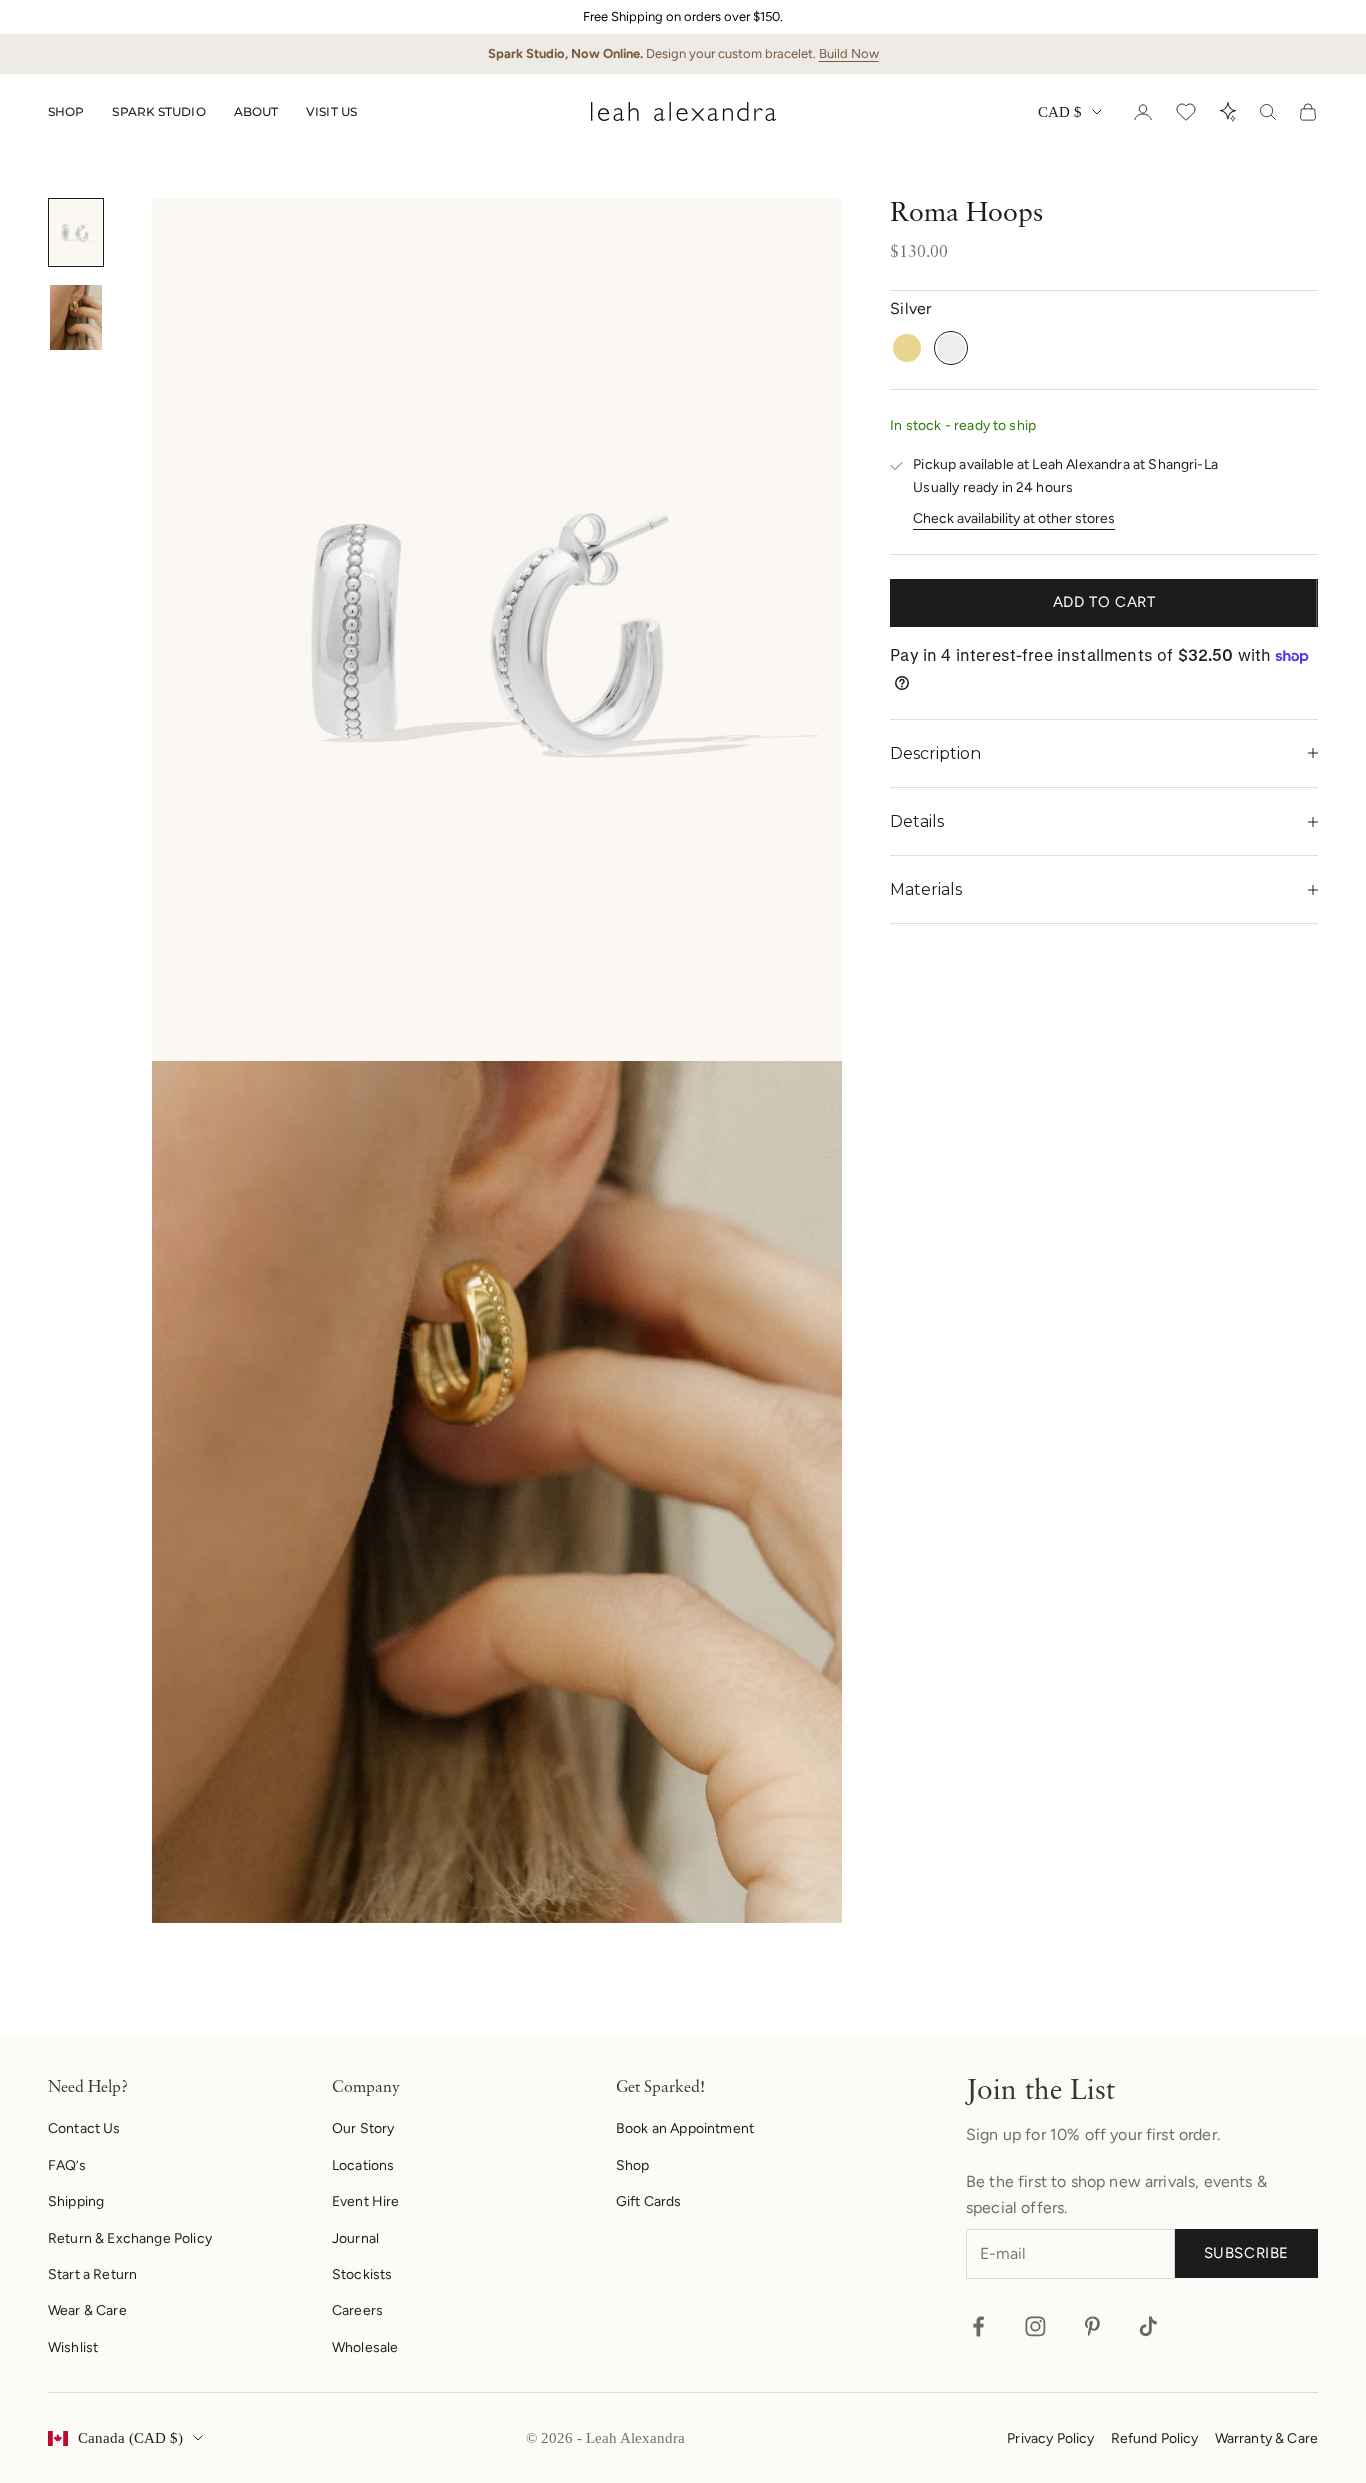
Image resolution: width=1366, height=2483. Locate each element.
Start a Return (92, 2274)
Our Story (363, 2128)
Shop (66, 111)
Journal (355, 2238)
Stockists (362, 2274)
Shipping (76, 2201)
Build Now (849, 53)
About (256, 111)
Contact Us (84, 2128)
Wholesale (365, 2347)
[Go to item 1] (76, 232)
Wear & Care (87, 2310)
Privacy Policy (1050, 2438)
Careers (357, 2310)
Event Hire (366, 2201)
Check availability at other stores (1014, 518)
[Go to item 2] (76, 317)
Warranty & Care (1266, 2438)
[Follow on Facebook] (978, 2326)
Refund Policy (1155, 2438)
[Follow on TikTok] (1148, 2326)
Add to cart (1104, 603)
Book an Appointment (685, 2128)
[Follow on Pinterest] (1092, 2326)
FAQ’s (67, 2165)
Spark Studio (158, 111)
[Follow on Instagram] (1035, 2326)
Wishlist (73, 2347)
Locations (363, 2165)
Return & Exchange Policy (130, 2238)
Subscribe (1246, 2253)
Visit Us (331, 111)
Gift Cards (649, 2201)
